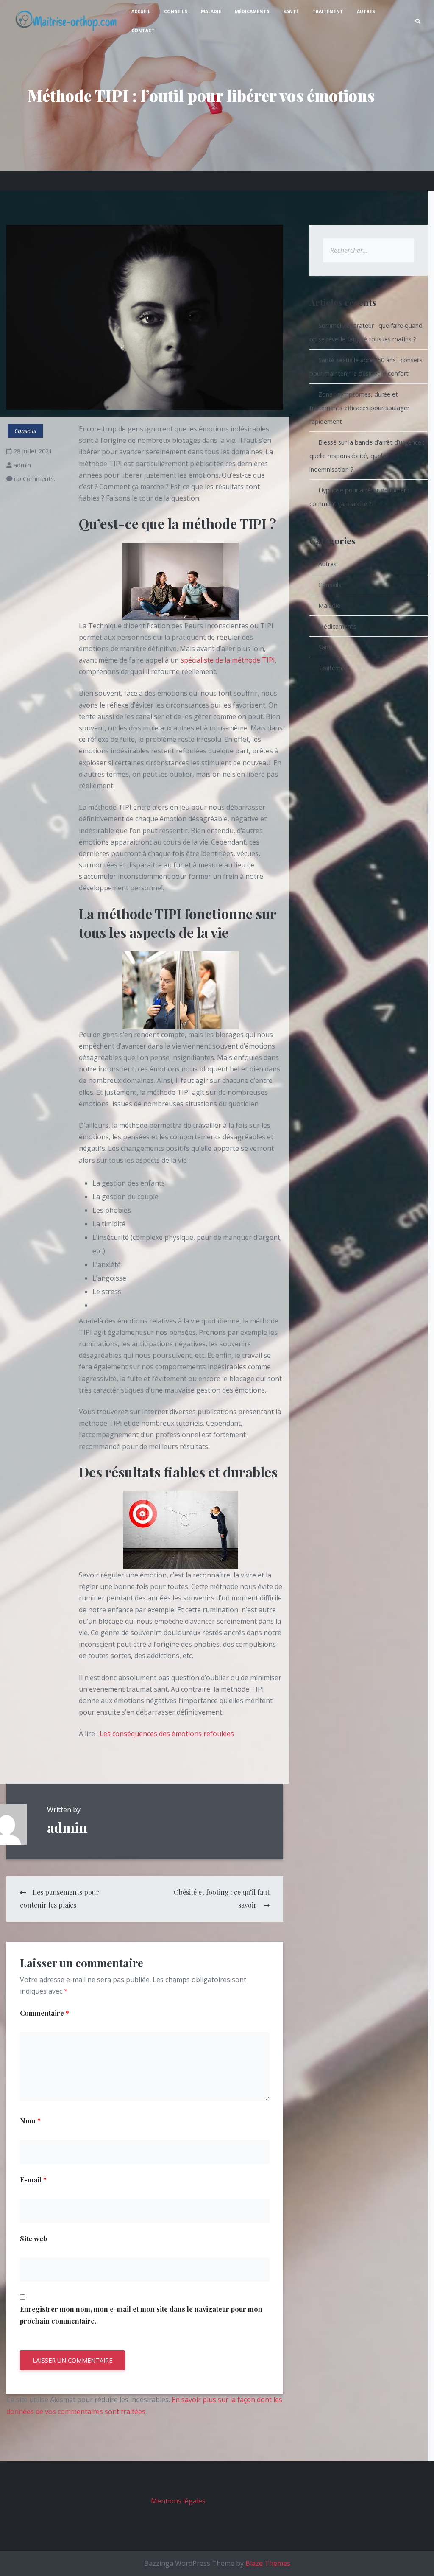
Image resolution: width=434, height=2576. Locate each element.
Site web (33, 2239)
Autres (366, 11)
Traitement (328, 11)
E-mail (33, 2180)
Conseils (176, 11)
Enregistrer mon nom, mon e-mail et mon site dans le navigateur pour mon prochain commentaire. (141, 2315)
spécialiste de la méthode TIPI (228, 660)
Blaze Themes (268, 2563)
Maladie (211, 11)
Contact (143, 31)
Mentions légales (178, 2501)
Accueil (141, 11)
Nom (30, 2121)
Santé (291, 11)
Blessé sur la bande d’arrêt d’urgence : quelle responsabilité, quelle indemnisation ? (367, 456)
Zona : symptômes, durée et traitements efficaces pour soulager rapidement (359, 408)
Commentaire (45, 2013)
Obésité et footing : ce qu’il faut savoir (221, 1898)
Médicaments (252, 11)
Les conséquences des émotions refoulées (167, 1734)
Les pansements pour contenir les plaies (60, 1898)
